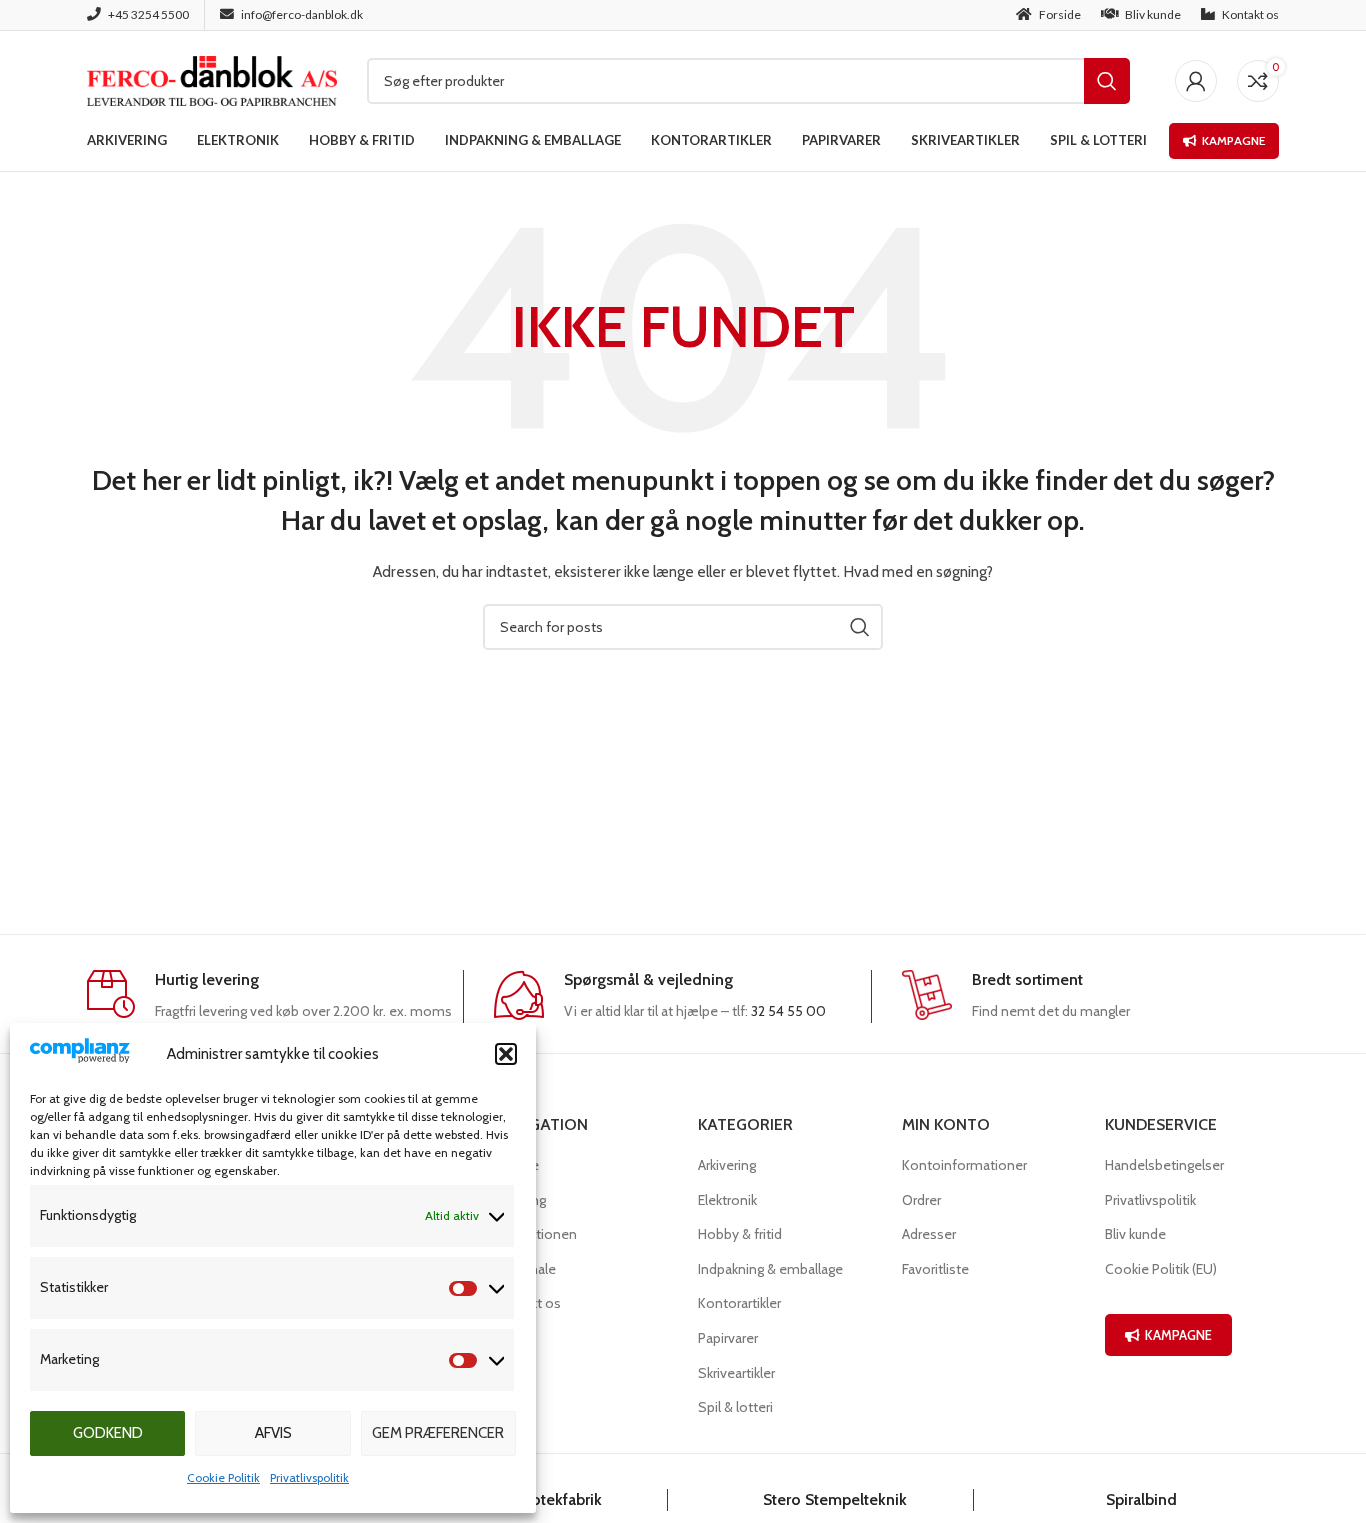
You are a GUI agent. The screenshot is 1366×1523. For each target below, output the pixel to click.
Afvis (273, 1433)
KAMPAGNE (1178, 1335)
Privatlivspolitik (309, 1477)
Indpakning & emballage (770, 1269)
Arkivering (727, 1165)
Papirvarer (728, 1338)
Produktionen (535, 1234)
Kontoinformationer (964, 1165)
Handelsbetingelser (1164, 1165)
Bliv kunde (1135, 1234)
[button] (506, 1054)
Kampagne (1233, 140)
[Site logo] (212, 79)
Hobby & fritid (740, 1234)
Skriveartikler (736, 1373)
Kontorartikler (739, 1303)
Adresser (929, 1234)
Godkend (108, 1433)
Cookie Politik (223, 1477)
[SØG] (1107, 81)
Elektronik (727, 1200)
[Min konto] (1196, 81)
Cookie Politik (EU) (1161, 1269)
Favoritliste (935, 1269)
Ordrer (921, 1200)
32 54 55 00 (788, 1011)
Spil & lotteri (735, 1407)
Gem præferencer (438, 1433)
